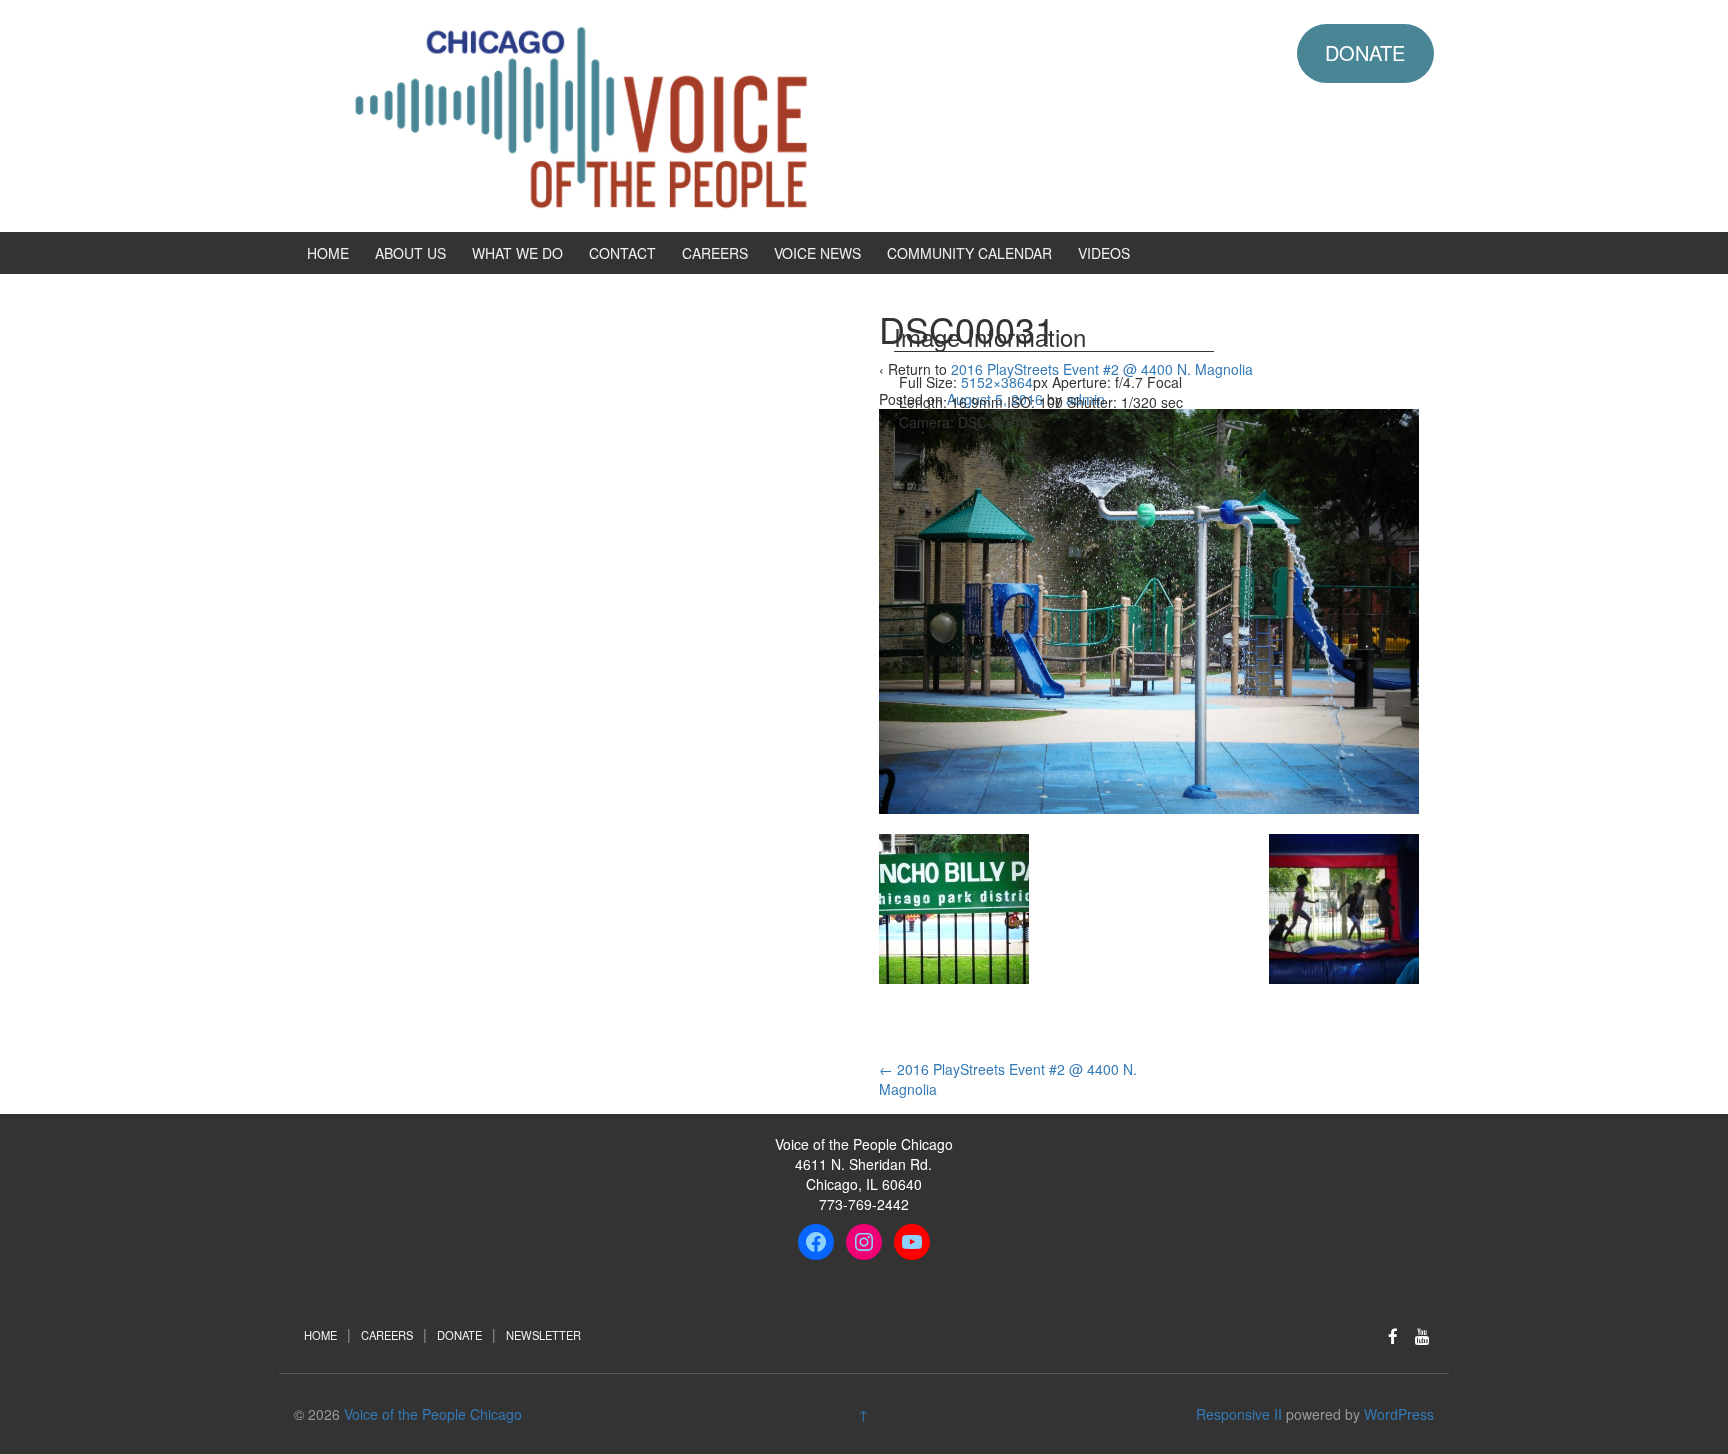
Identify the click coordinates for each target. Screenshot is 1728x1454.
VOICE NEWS (817, 253)
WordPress (1399, 1414)
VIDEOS (1104, 253)
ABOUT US (410, 253)
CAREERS (715, 253)
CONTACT (622, 253)
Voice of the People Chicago (433, 1414)
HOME (328, 253)
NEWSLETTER (543, 1335)
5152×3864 (997, 382)
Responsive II (1239, 1414)
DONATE (1365, 52)
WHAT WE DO (517, 253)
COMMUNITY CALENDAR (969, 253)
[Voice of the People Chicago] (669, 114)
